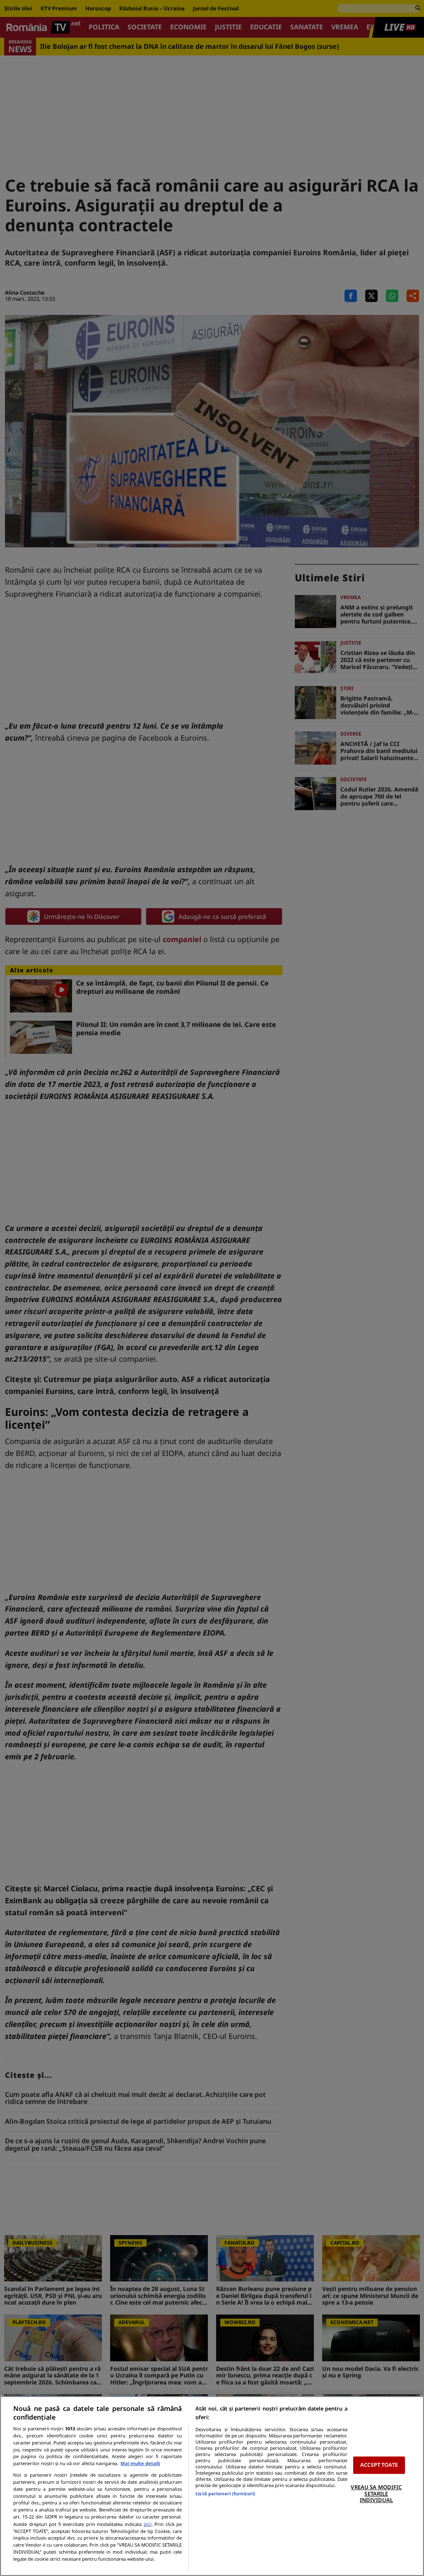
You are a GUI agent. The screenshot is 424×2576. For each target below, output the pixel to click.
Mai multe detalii (140, 2463)
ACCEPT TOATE (379, 2465)
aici (148, 2524)
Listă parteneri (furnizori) (225, 2493)
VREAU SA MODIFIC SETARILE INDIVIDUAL (376, 2493)
